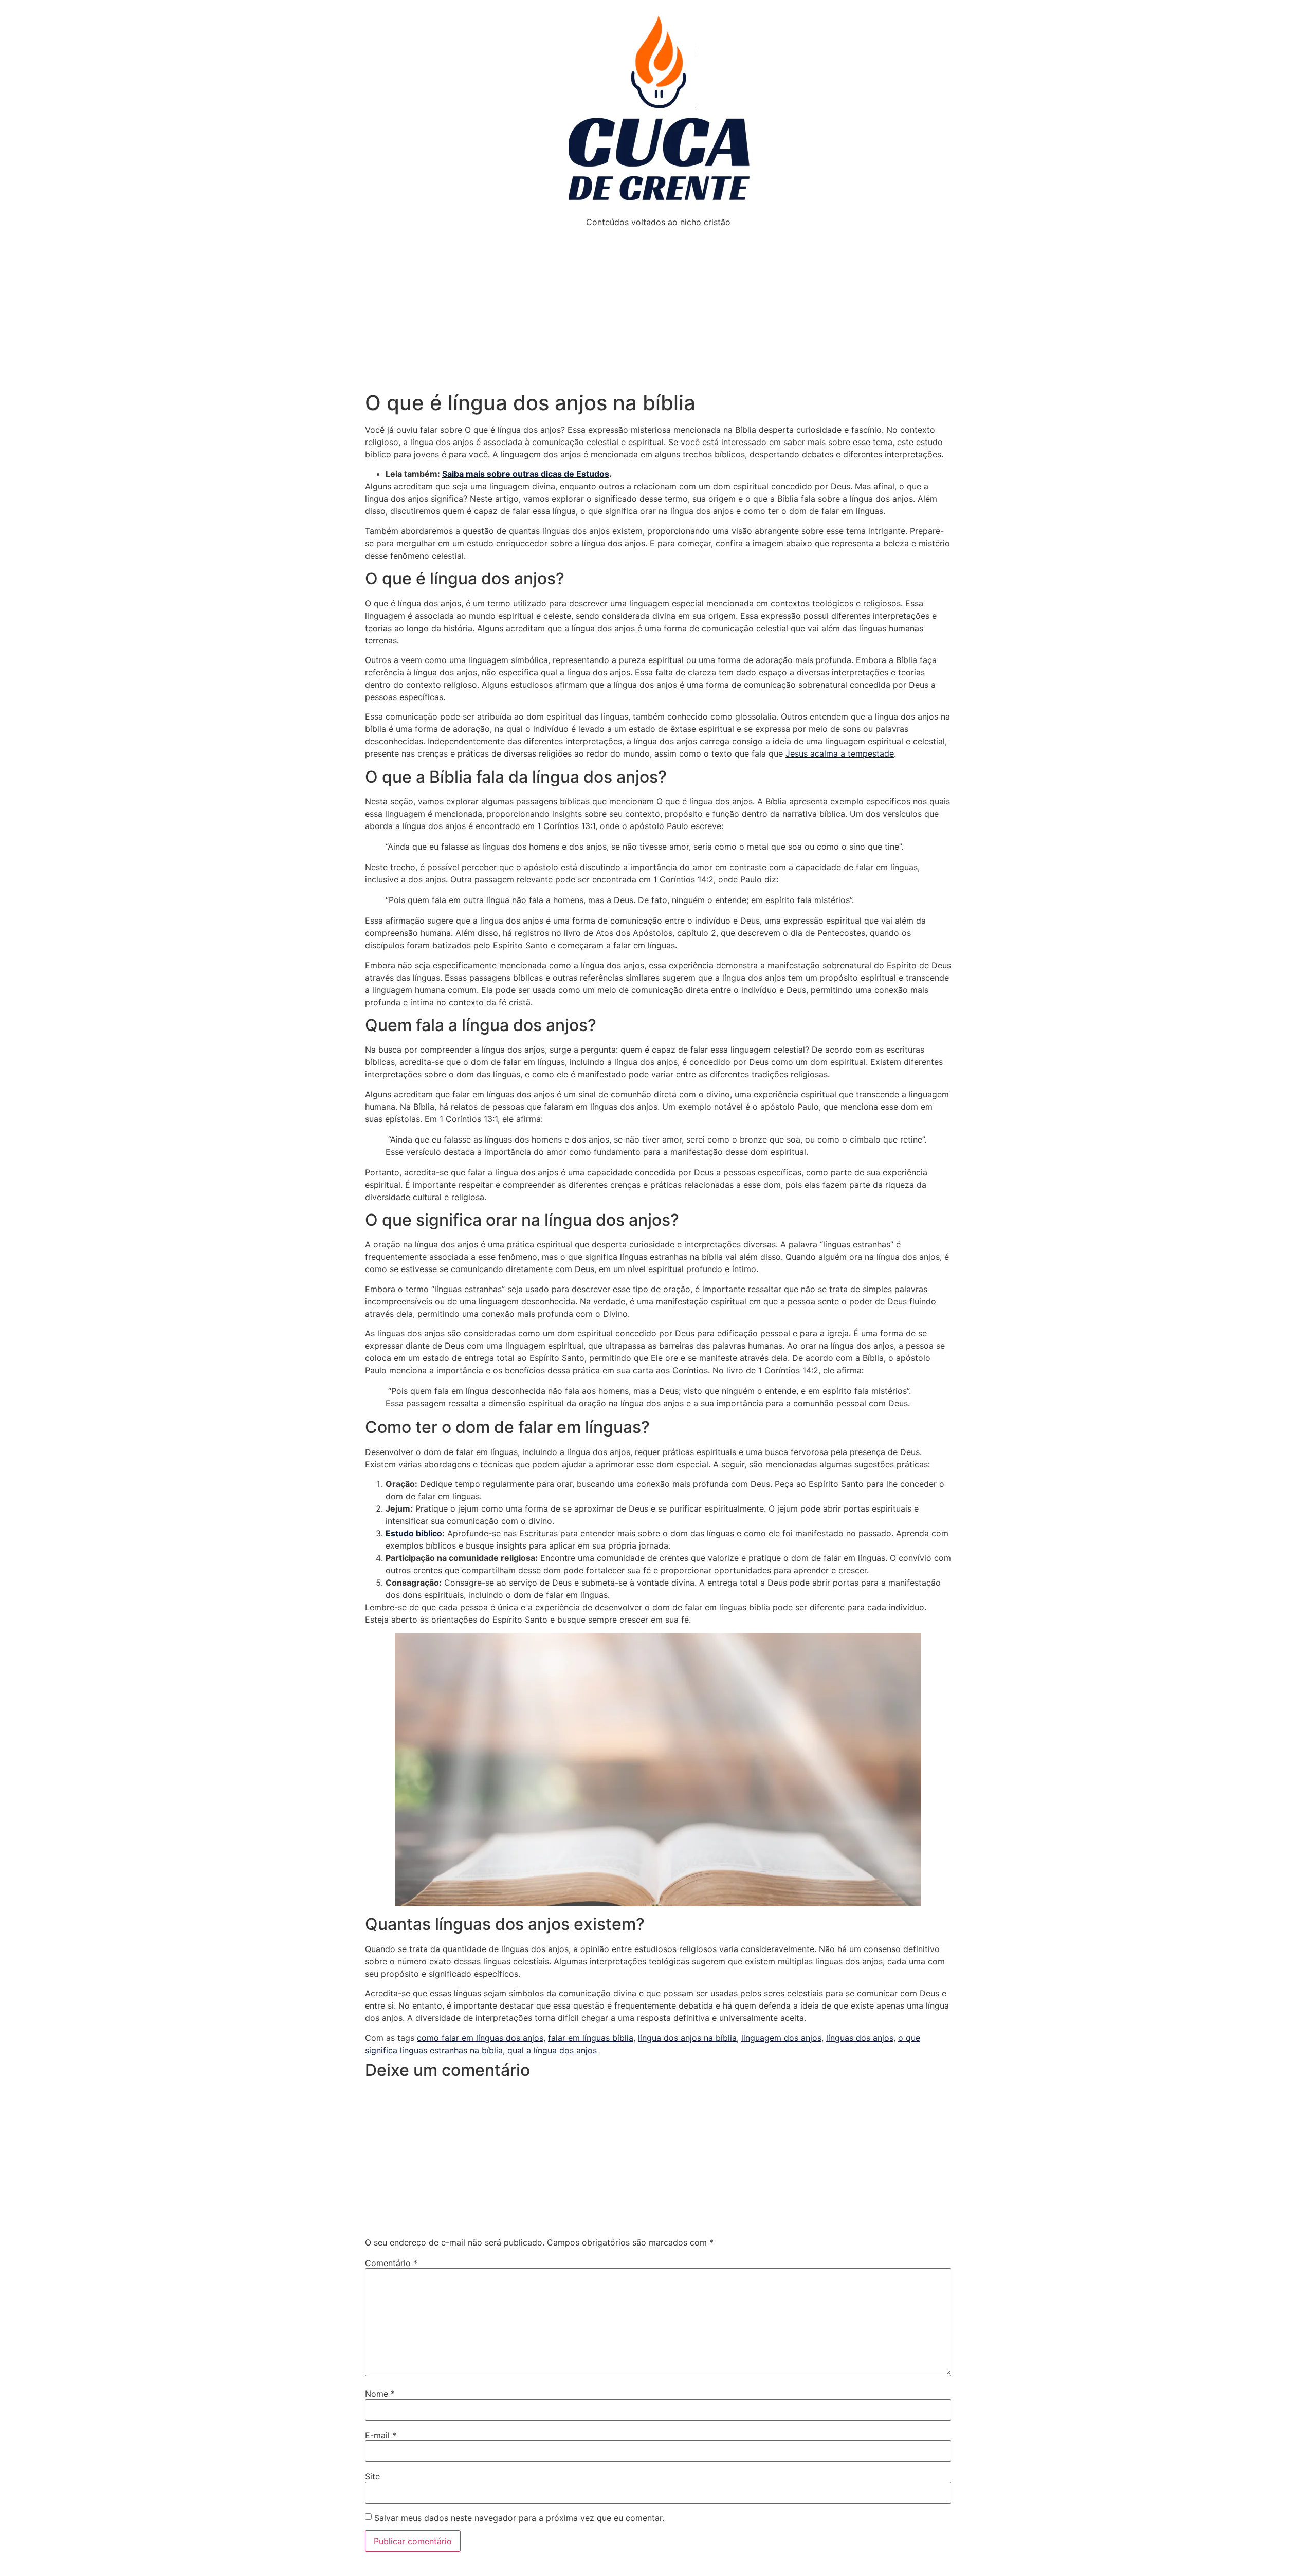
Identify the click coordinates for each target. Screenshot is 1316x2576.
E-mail (381, 2435)
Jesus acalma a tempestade (840, 753)
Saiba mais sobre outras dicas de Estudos (526, 474)
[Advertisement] (658, 314)
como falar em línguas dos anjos (480, 2038)
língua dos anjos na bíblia (687, 2038)
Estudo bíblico (414, 1533)
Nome (380, 2394)
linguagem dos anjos (781, 2038)
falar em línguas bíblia (591, 2038)
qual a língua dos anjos (552, 2050)
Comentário (391, 2263)
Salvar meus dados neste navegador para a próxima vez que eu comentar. (519, 2518)
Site (372, 2476)
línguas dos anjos (860, 2038)
